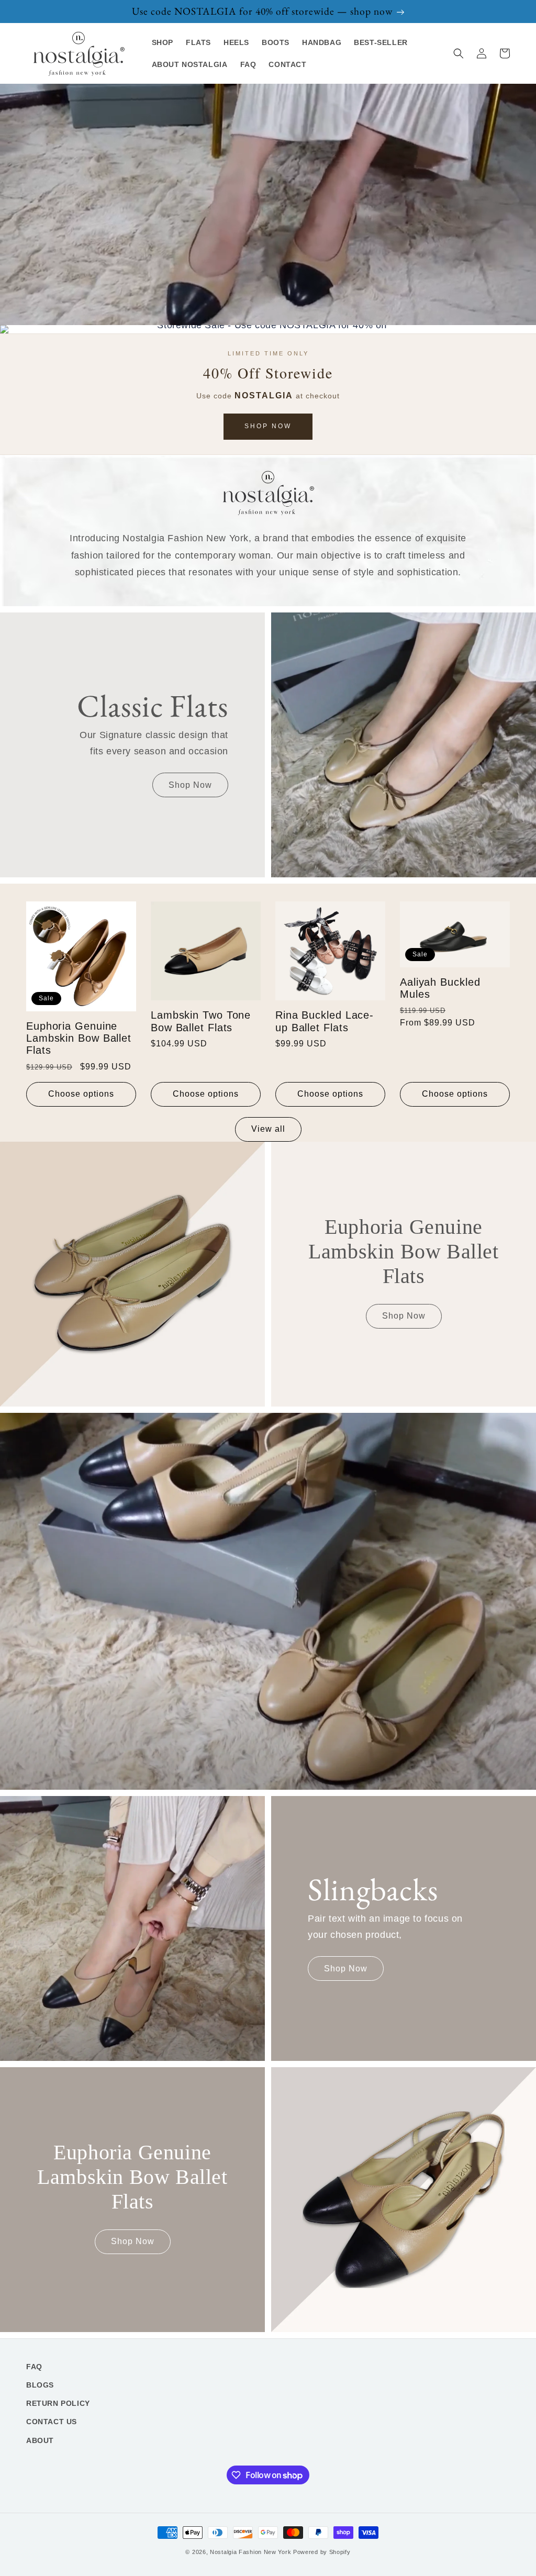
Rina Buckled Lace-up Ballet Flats (325, 1021)
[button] (459, 53)
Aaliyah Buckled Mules (440, 988)
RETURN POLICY (58, 2403)
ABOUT (40, 2440)
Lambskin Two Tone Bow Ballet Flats (201, 1021)
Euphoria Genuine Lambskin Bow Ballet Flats (79, 1038)
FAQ (34, 2367)
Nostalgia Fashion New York (250, 2552)
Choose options (81, 1094)
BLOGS (40, 2385)
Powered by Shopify (322, 2552)
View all (268, 1129)
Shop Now (268, 426)
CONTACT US (52, 2422)
